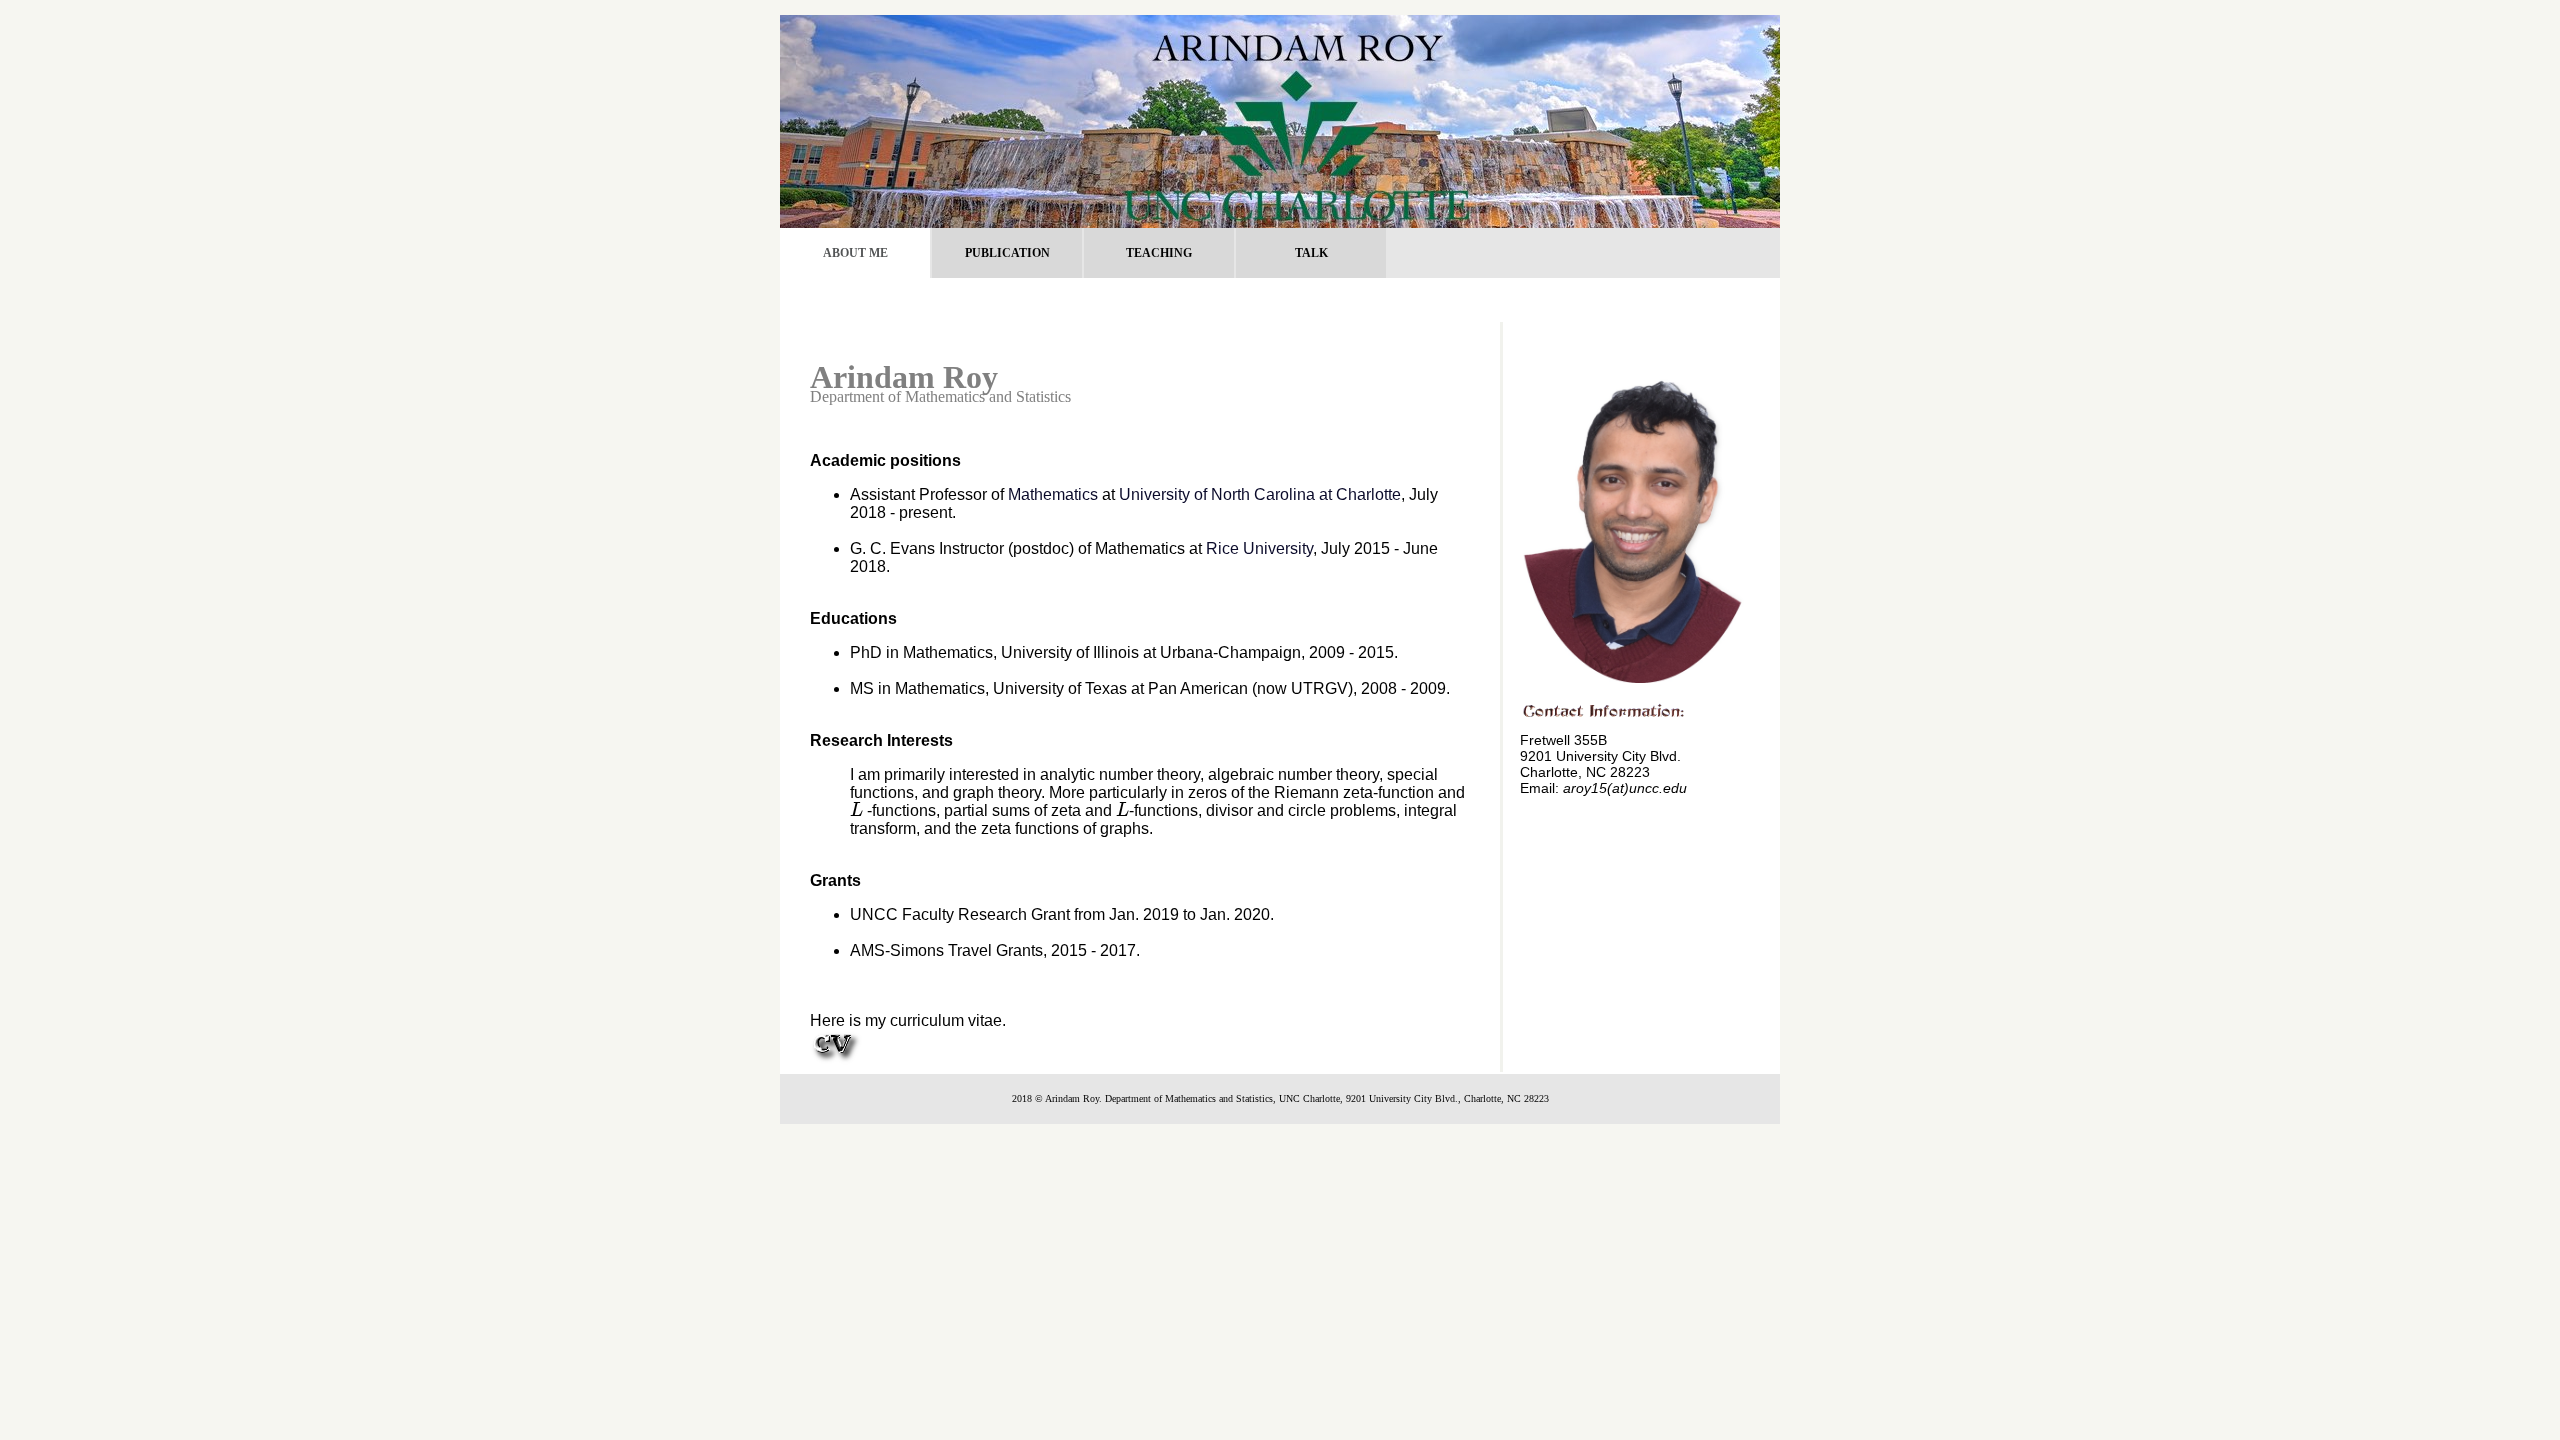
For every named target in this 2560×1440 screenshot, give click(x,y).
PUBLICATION (1007, 253)
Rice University (1259, 548)
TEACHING (1159, 253)
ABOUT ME (855, 253)
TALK (1311, 253)
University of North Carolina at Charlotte (1260, 494)
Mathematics (1053, 494)
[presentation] (856, 810)
